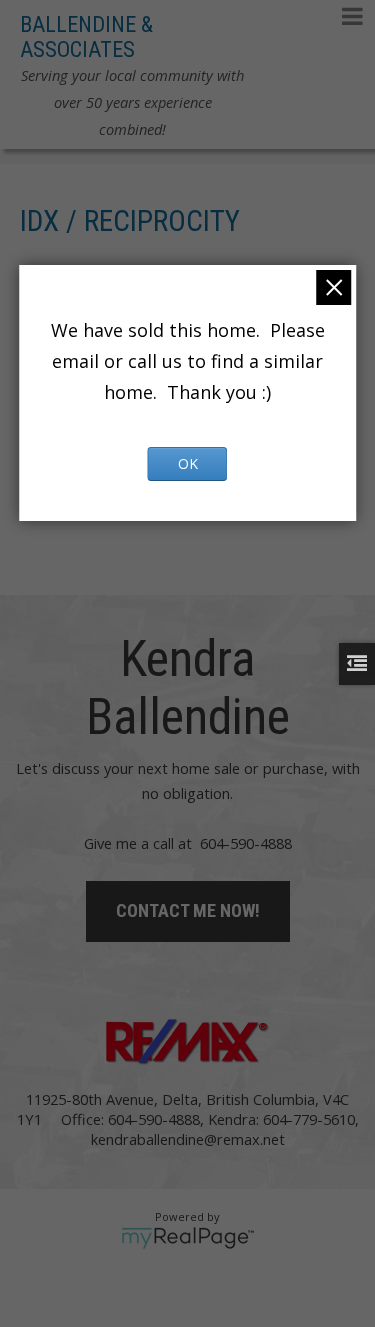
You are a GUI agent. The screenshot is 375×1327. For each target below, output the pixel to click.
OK (188, 463)
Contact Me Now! (188, 910)
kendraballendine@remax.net (188, 1139)
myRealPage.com (187, 1238)
